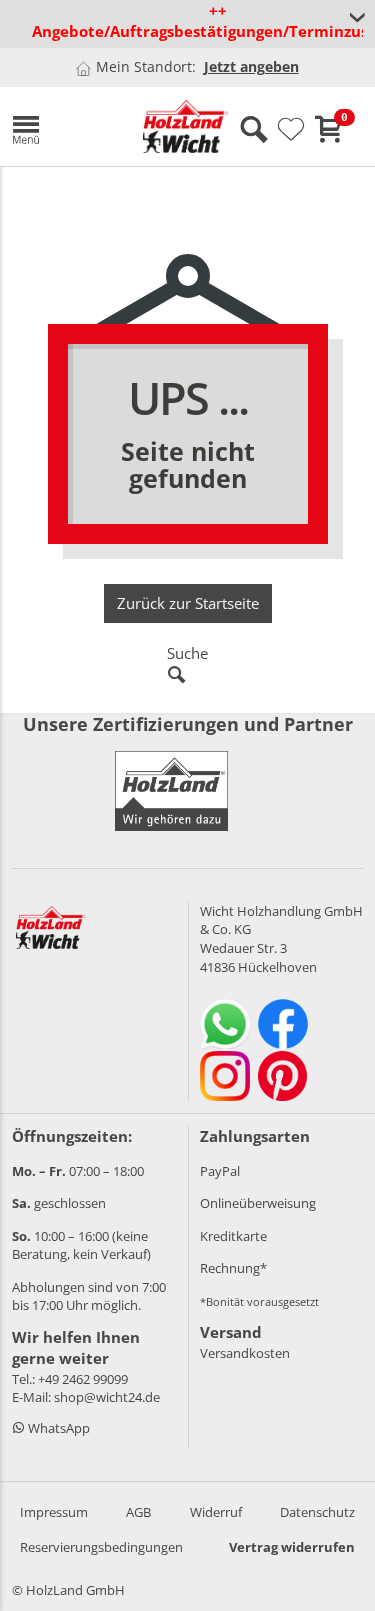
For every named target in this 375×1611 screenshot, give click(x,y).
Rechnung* (233, 1268)
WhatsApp (57, 1428)
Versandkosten (245, 1353)
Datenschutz (317, 1512)
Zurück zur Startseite (188, 603)
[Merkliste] (291, 130)
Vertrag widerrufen (292, 1547)
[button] (62, 126)
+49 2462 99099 (83, 1379)
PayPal (220, 1171)
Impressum (54, 1512)
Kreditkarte (233, 1236)
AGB (138, 1512)
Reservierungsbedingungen (101, 1547)
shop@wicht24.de (107, 1397)
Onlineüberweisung (258, 1203)
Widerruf (216, 1512)
